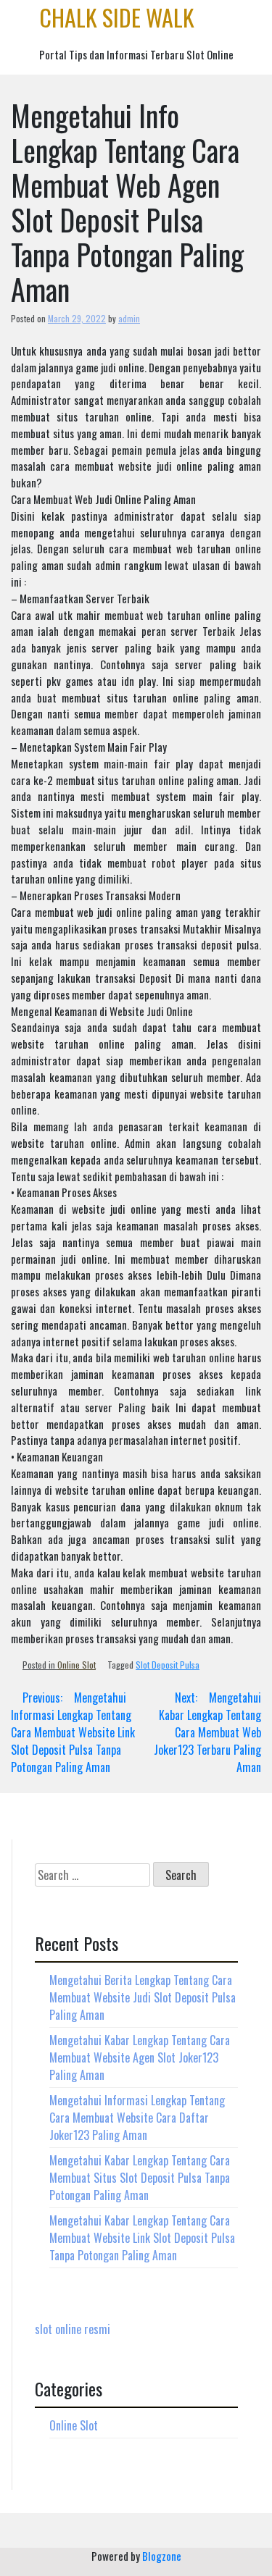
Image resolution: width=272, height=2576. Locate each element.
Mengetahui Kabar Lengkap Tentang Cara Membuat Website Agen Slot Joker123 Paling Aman (140, 2057)
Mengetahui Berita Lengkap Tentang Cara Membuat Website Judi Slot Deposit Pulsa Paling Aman (143, 1997)
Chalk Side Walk (117, 17)
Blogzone (162, 2556)
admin (129, 318)
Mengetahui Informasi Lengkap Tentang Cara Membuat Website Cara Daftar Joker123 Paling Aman (137, 2118)
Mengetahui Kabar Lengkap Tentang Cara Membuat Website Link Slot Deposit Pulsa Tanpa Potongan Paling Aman (142, 2238)
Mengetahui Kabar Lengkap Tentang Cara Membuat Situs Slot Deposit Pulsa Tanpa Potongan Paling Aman (140, 2178)
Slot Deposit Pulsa (168, 1665)
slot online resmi (73, 2329)
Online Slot (77, 1665)
